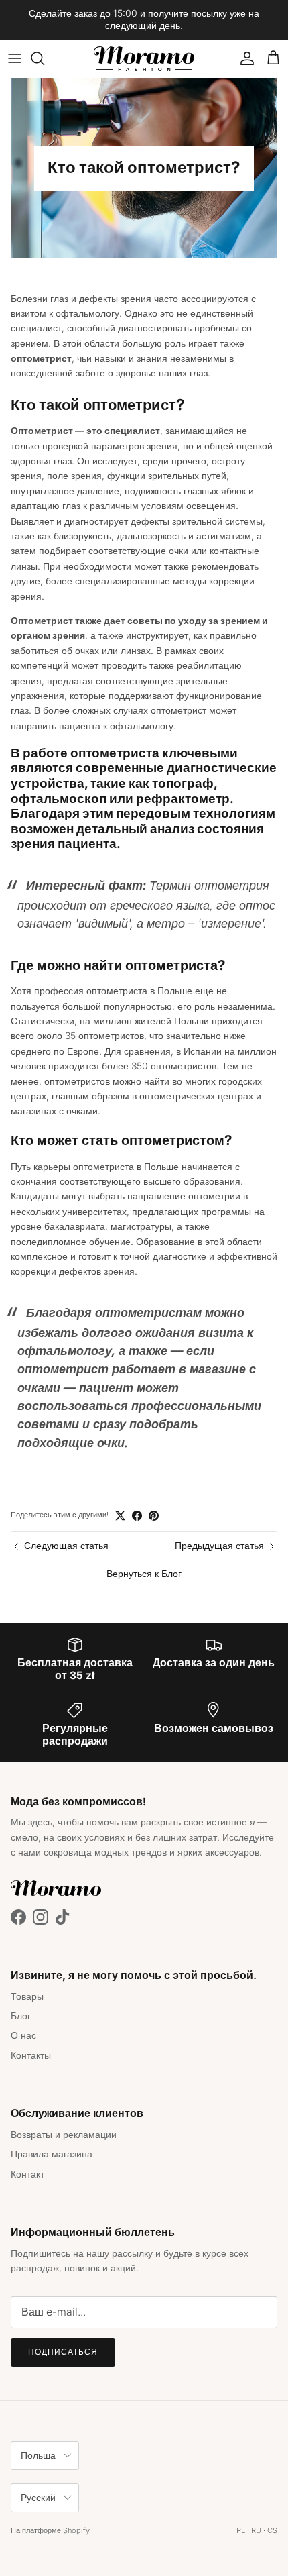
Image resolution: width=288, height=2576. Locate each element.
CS (272, 2530)
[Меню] (15, 58)
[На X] (120, 1516)
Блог (21, 2016)
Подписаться (63, 2352)
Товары (27, 1996)
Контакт (27, 2174)
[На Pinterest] (154, 1516)
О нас (23, 2035)
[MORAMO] (144, 59)
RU (256, 2530)
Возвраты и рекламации (64, 2134)
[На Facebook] (137, 1516)
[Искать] (44, 58)
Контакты (31, 2055)
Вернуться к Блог (144, 1573)
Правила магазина (52, 2154)
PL (241, 2530)
